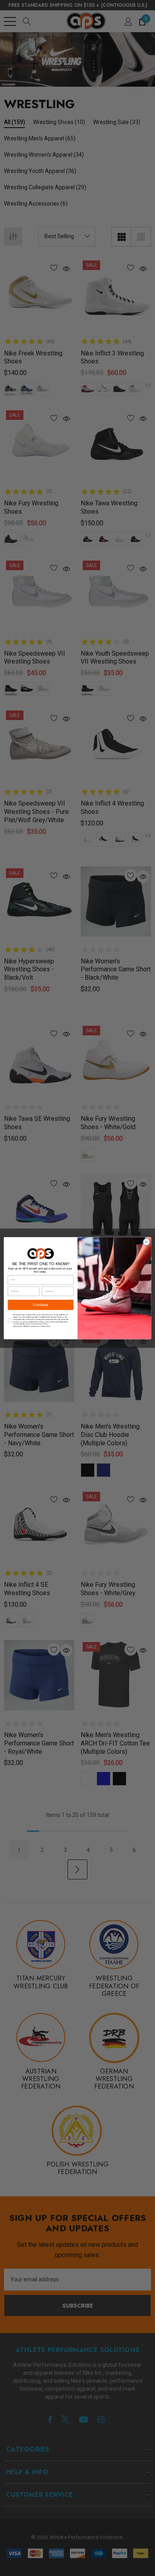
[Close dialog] (146, 1242)
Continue (41, 1305)
